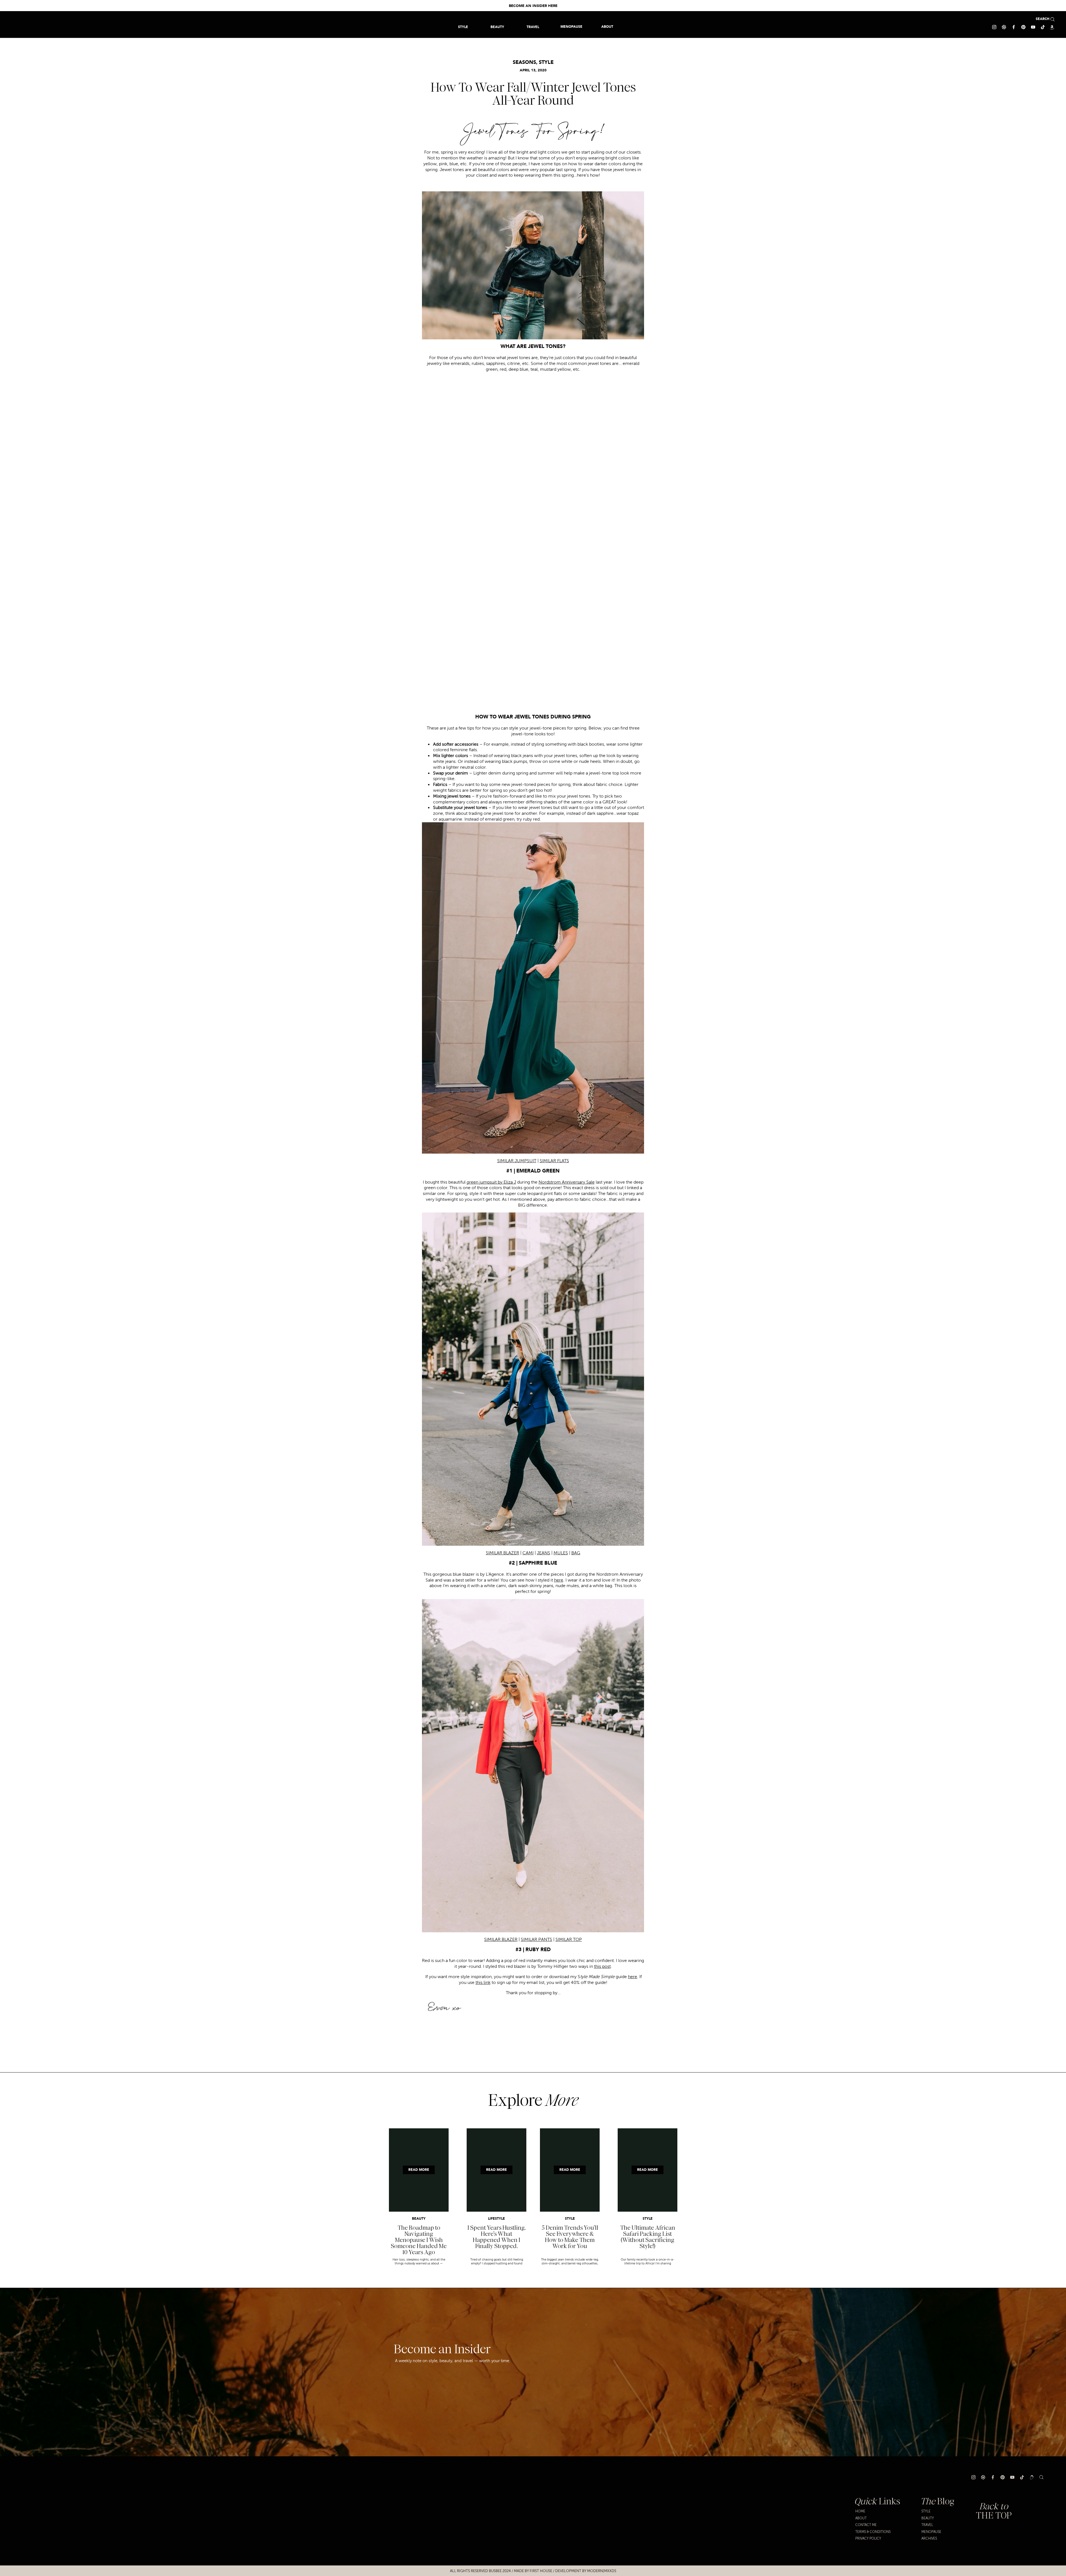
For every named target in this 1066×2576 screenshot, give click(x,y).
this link (483, 1983)
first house (541, 2571)
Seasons (524, 62)
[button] (533, 27)
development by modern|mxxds (586, 2571)
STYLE (546, 62)
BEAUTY (419, 2219)
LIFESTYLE (496, 2219)
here (633, 1977)
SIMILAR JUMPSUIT (517, 1161)
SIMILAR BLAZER (502, 1553)
